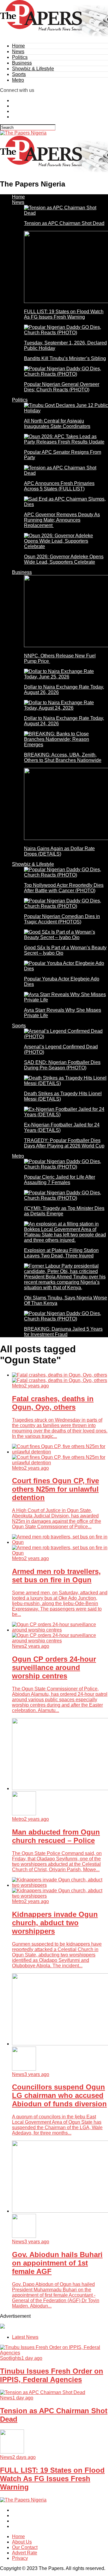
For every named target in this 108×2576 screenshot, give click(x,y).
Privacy (20, 2558)
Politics (20, 57)
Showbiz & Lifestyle (33, 69)
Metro (18, 80)
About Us (22, 2542)
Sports (19, 74)
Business (22, 63)
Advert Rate (25, 2553)
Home (18, 46)
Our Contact (25, 2547)
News (18, 52)
